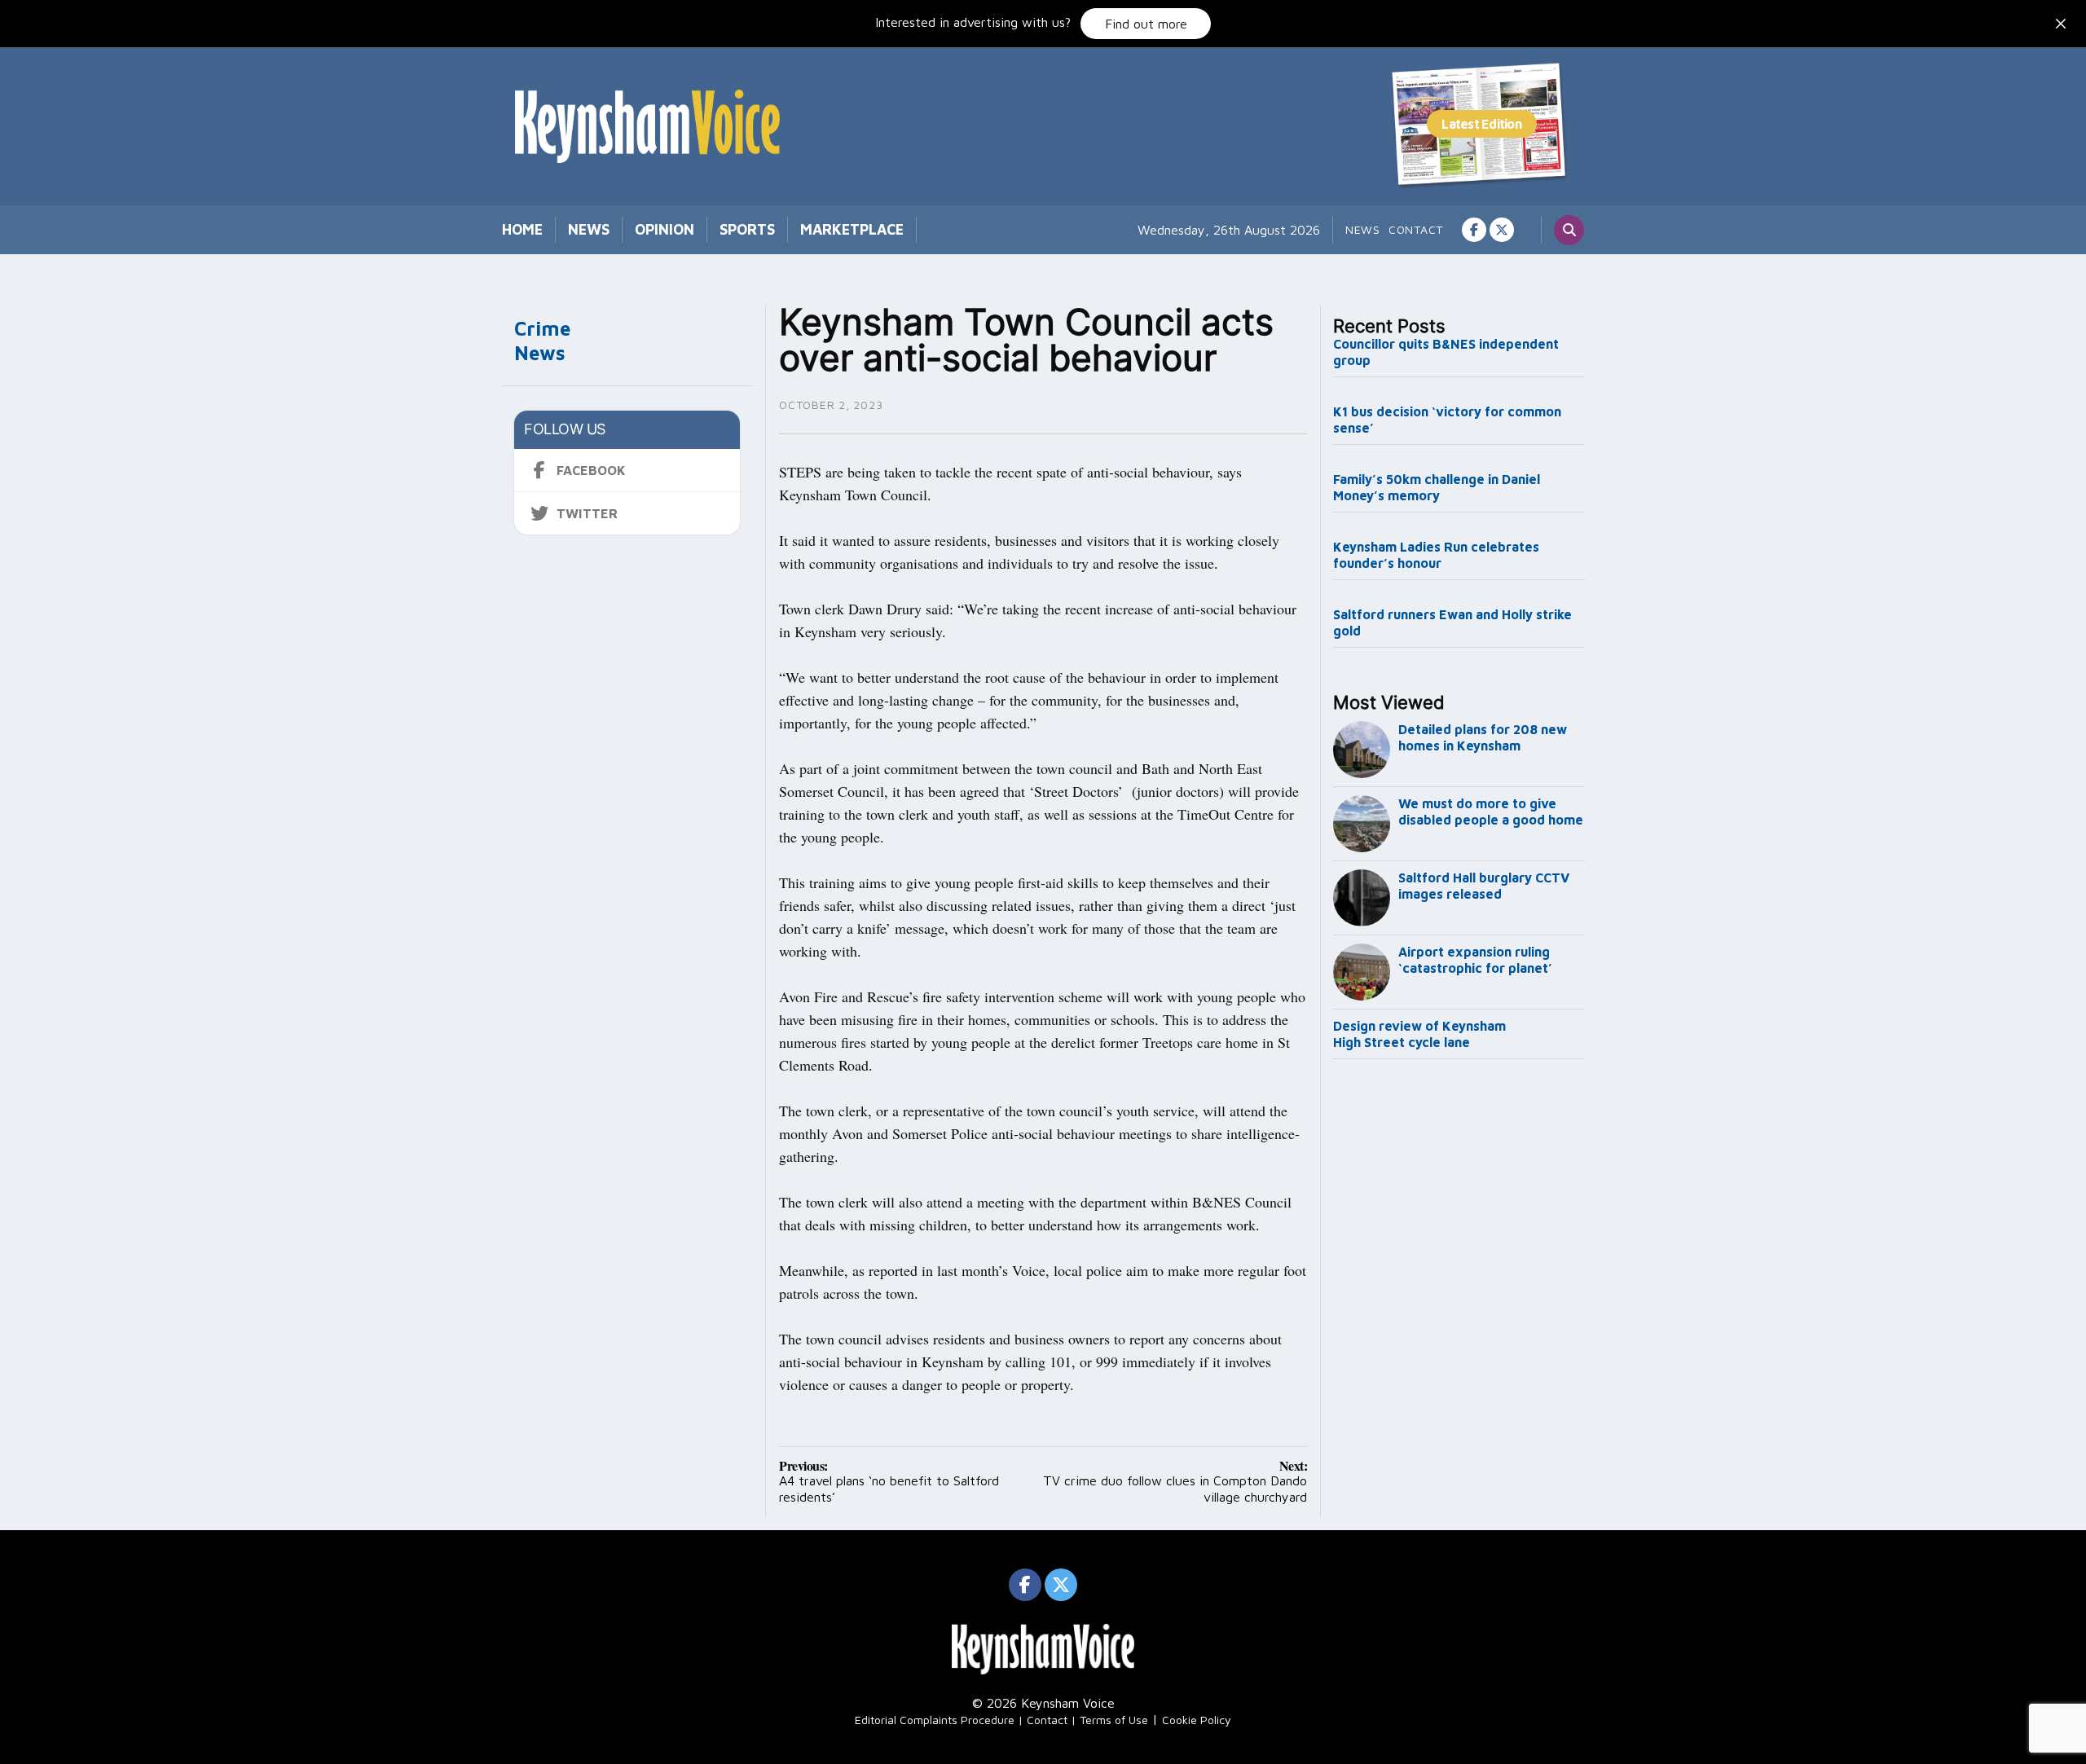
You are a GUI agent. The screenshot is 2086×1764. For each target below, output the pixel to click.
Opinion (665, 229)
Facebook (591, 470)
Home (522, 229)
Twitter (587, 513)
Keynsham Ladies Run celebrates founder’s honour (1436, 555)
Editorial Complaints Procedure (935, 1720)
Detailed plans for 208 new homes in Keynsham (1483, 737)
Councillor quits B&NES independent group (1446, 352)
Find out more (1146, 24)
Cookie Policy (1197, 1720)
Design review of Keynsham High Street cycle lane (1419, 1034)
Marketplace (852, 229)
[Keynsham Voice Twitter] (1502, 230)
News (589, 229)
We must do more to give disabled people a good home (1491, 812)
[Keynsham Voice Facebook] (1474, 230)
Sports (747, 229)
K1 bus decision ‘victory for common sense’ (1447, 420)
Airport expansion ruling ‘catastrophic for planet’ (1475, 960)
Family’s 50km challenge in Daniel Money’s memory (1437, 487)
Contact (1416, 229)
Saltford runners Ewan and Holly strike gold (1452, 622)
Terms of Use (1114, 1720)
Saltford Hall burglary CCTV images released (1484, 886)
